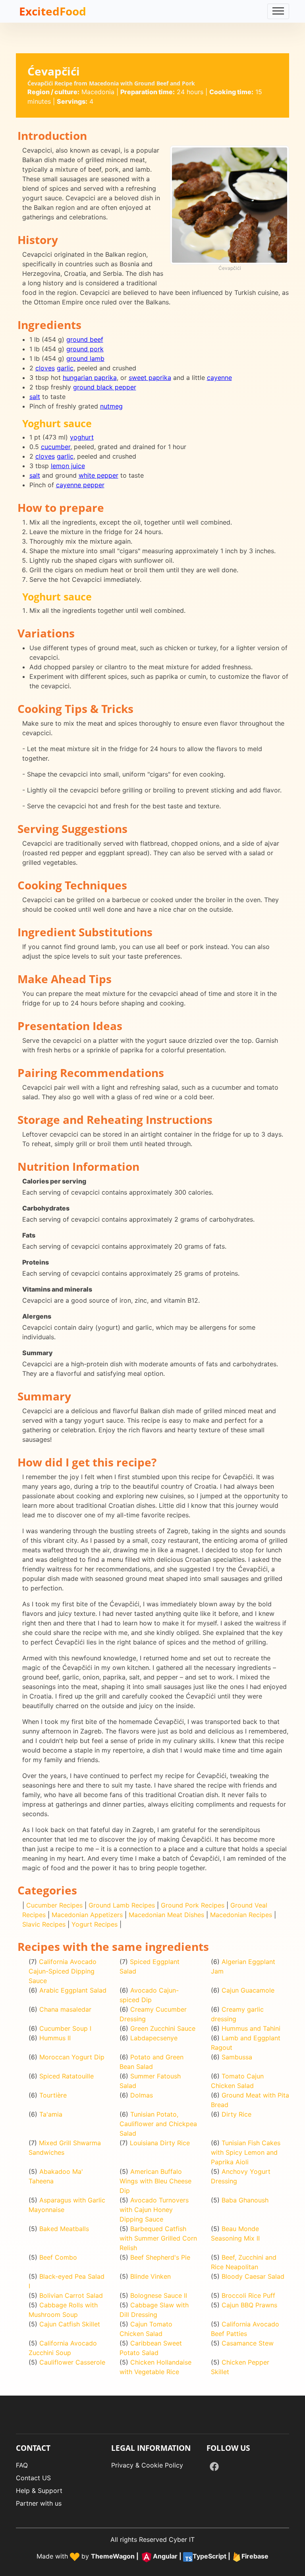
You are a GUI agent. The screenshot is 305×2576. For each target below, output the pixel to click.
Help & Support (39, 2491)
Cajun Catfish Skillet (70, 2324)
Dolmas (142, 2095)
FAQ (22, 2465)
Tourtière (53, 2095)
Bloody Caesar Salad (253, 2276)
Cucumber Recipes (54, 1905)
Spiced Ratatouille (67, 2076)
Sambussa (237, 2057)
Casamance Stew (248, 2343)
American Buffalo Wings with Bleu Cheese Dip (155, 2181)
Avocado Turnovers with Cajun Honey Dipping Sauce (154, 2210)
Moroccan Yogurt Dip (72, 2057)
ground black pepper (105, 387)
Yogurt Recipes (95, 1924)
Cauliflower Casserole (72, 2362)
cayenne (219, 378)
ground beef (85, 339)
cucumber (56, 447)
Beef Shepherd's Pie (160, 2257)
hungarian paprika (90, 378)
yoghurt (82, 437)
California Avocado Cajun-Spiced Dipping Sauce (63, 1971)
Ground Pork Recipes (193, 1905)
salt (35, 397)
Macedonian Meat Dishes (166, 1915)
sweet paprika (150, 378)
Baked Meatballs (64, 2229)
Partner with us (39, 2503)
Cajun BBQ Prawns (249, 2305)
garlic (65, 368)
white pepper (98, 475)
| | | (180, 2556)
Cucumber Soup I (65, 2028)
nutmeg (111, 406)
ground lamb (85, 358)
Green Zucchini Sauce (163, 2028)
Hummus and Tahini (251, 2028)
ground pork (85, 349)
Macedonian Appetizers (87, 1915)
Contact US (33, 2478)
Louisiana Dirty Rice (160, 2143)
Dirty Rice (236, 2114)
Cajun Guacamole (248, 1990)
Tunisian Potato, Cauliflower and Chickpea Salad (158, 2124)
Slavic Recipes (44, 1924)
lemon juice (68, 466)
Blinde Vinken (151, 2276)
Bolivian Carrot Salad (71, 2295)
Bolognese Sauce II (159, 2295)
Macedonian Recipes (241, 1915)
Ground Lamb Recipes (122, 1905)
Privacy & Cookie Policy (147, 2465)
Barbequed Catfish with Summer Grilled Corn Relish (158, 2238)
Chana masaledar (65, 2009)
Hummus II (55, 2038)
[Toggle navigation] (278, 11)
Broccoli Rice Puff (248, 2295)
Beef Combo (58, 2257)
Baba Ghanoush (245, 2200)
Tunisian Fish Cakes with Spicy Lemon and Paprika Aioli (246, 2152)
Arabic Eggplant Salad (73, 1990)
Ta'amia (51, 2114)
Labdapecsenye (154, 2038)
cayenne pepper (80, 485)
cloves (45, 368)
